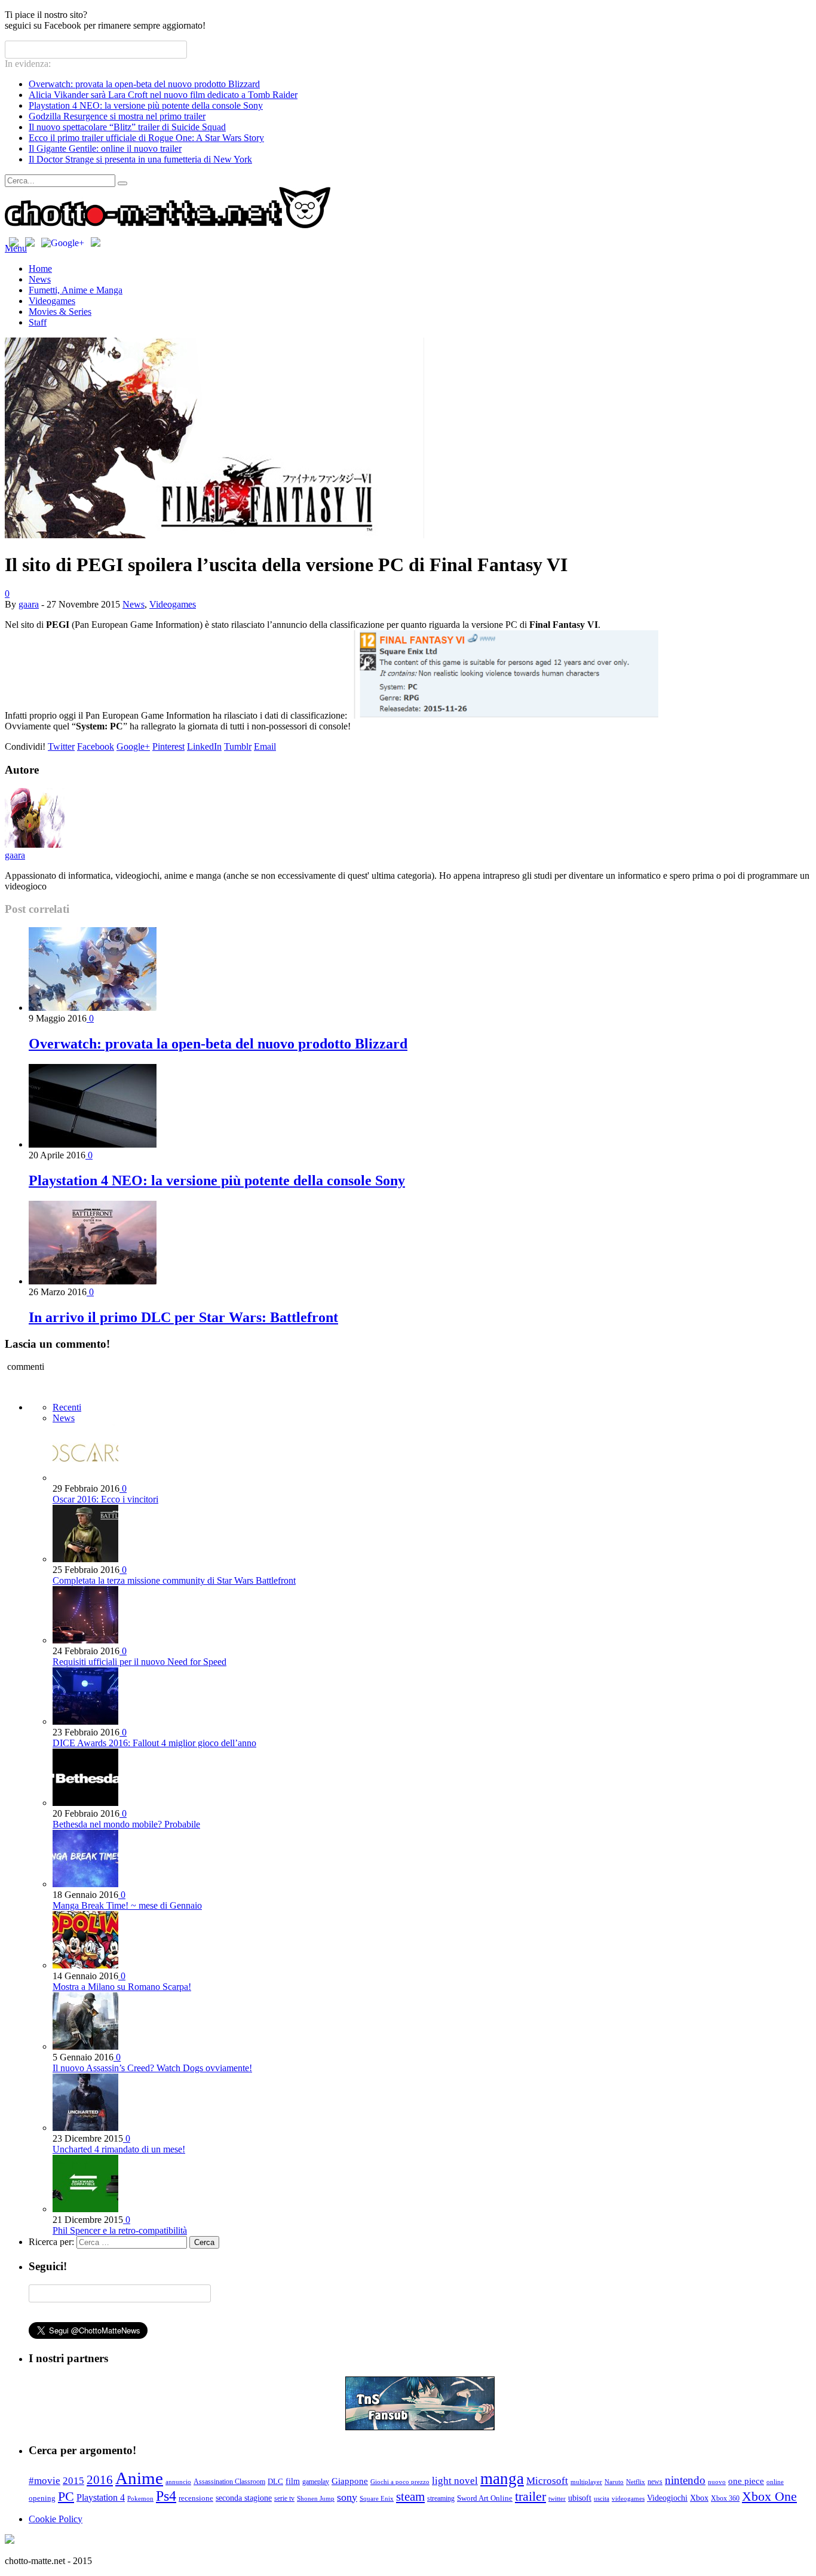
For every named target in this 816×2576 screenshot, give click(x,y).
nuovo (717, 2482)
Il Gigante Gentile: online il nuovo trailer (105, 148)
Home (40, 269)
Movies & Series (60, 312)
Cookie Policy (56, 2519)
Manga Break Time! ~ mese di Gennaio (127, 1905)
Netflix (636, 2482)
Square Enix (377, 2499)
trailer (530, 2496)
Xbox (699, 2498)
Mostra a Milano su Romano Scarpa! (122, 1987)
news (655, 2482)
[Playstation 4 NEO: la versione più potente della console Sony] (93, 1144)
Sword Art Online (485, 2498)
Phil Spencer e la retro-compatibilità (120, 2230)
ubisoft (580, 2498)
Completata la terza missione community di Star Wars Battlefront (174, 1580)
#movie (45, 2481)
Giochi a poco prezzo (400, 2482)
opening (42, 2498)
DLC (275, 2482)
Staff (38, 322)
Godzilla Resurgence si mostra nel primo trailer (117, 116)
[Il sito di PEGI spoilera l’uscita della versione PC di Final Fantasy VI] (214, 535)
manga (502, 2479)
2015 (73, 2481)
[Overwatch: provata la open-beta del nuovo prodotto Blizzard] (93, 1008)
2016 (100, 2480)
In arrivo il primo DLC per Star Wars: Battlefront (183, 1317)
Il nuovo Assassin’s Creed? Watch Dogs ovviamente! (152, 2068)
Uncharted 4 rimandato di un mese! (119, 2149)
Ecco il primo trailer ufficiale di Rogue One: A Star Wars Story (146, 138)
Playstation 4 (101, 2497)
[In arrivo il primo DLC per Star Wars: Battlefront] (93, 1281)
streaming (441, 2498)
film (293, 2481)
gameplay (316, 2482)
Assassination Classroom (229, 2482)
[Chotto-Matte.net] (168, 226)
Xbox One (769, 2496)
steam (410, 2497)
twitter (557, 2499)
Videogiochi (667, 2498)
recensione (196, 2498)
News (40, 279)
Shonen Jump (316, 2499)
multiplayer (586, 2482)
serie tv (284, 2498)
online (775, 2482)
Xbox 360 (725, 2498)
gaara (29, 604)
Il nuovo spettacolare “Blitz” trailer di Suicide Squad (127, 127)
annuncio (178, 2482)
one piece (746, 2481)
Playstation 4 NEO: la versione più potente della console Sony (146, 105)
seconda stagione (244, 2498)
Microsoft (547, 2480)
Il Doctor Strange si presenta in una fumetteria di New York (140, 159)
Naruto (614, 2482)
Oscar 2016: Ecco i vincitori (105, 1499)
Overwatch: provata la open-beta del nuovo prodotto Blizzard (144, 84)
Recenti (67, 1407)
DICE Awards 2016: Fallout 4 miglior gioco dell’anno (154, 1743)
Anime (139, 2478)
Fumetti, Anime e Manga (76, 290)
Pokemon (140, 2499)
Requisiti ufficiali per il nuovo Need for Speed (139, 1662)
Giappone (350, 2481)
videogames (628, 2499)
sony (347, 2497)
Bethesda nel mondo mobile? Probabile (126, 1824)
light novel (455, 2481)
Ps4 (166, 2496)
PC (66, 2496)
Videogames (52, 301)
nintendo (685, 2480)
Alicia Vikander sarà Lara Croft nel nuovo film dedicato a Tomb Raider (163, 95)
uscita (602, 2499)
